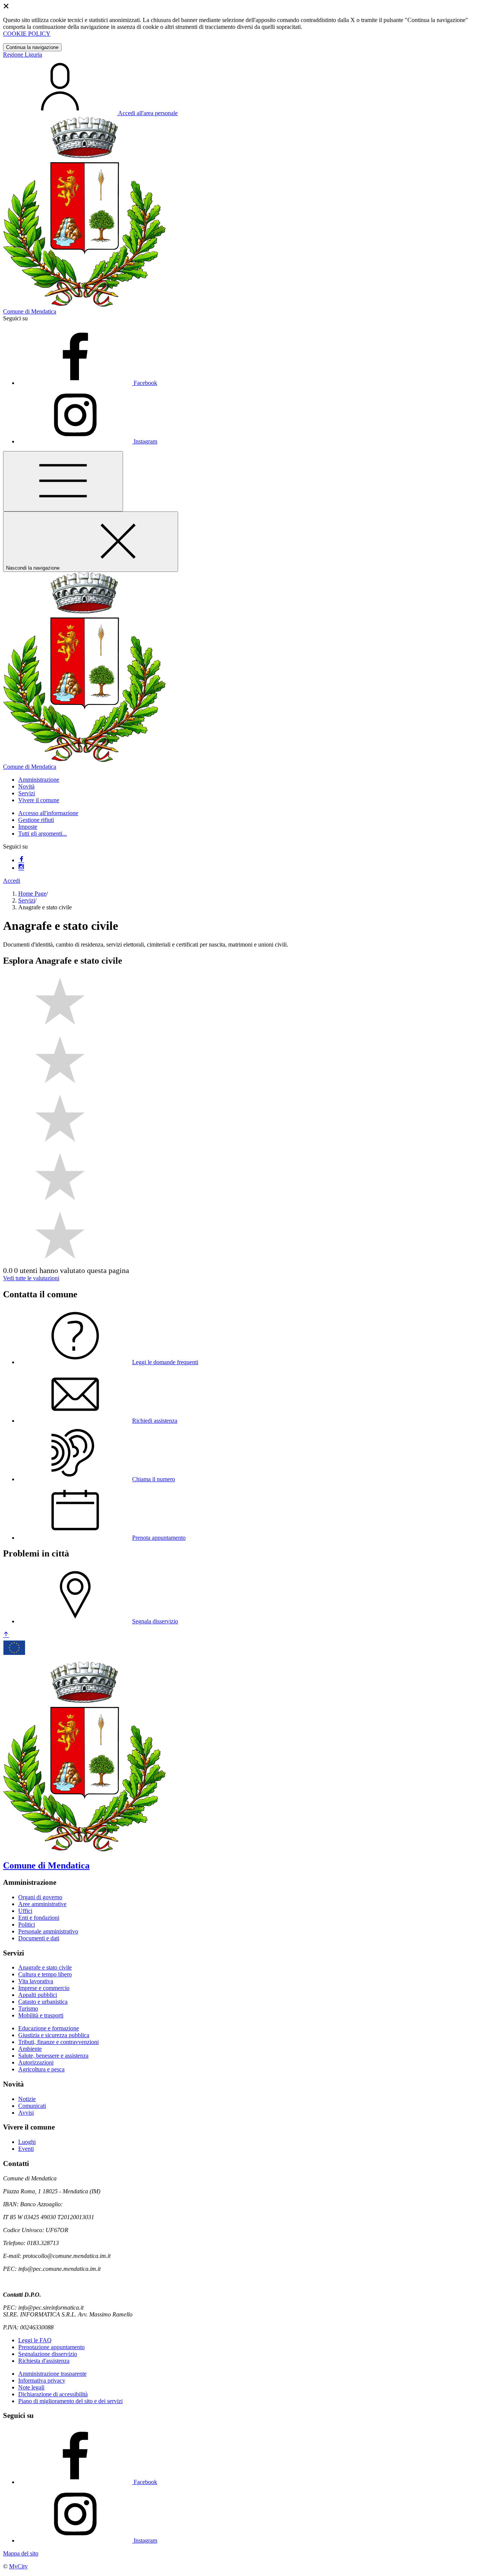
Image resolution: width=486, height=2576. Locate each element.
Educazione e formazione (49, 2028)
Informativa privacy (42, 2380)
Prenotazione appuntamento (51, 2347)
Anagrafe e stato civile (45, 1967)
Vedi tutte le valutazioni (31, 1278)
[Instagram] (21, 868)
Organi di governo (40, 1897)
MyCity (18, 2566)
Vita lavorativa (36, 1981)
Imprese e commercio (44, 1988)
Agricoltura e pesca (41, 2069)
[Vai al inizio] (6, 1635)
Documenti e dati (39, 1938)
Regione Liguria (23, 55)
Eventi (26, 2149)
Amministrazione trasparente (52, 2374)
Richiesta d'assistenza (44, 2361)
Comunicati (32, 2106)
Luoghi (27, 2142)
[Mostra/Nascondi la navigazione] (63, 481)
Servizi (27, 900)
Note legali (31, 2387)
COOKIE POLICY (27, 34)
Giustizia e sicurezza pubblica (54, 2035)
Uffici (25, 1911)
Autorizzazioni (36, 2062)
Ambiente (30, 2049)
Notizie (27, 2099)
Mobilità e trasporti (41, 2015)
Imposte (28, 827)
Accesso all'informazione (48, 813)
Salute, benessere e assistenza (53, 2056)
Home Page (32, 894)
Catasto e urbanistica (43, 2002)
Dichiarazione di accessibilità (53, 2394)
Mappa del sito (21, 2553)
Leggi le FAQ (35, 2340)
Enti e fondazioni (39, 1918)
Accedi (12, 881)
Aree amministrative (42, 1904)
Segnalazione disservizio (48, 2354)
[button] (39, 780)
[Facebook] (21, 860)
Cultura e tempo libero (45, 1974)
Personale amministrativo (48, 1931)
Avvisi (26, 2113)
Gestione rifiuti (36, 820)
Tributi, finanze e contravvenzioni (58, 2042)
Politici (27, 1924)
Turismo (28, 2008)
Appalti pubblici (38, 1995)
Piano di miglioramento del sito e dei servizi (70, 2401)
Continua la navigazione (32, 47)
